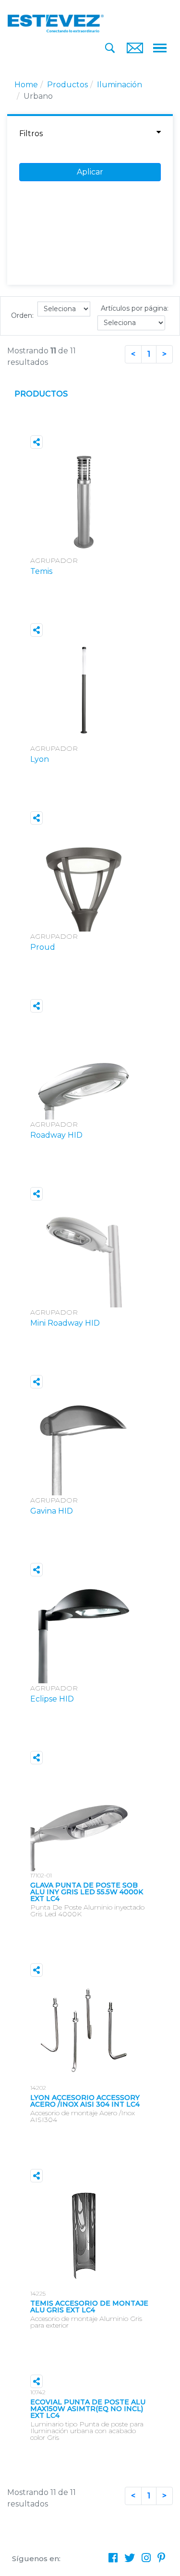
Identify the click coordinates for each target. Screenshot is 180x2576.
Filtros (31, 134)
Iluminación (120, 85)
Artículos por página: (135, 308)
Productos (67, 85)
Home (26, 85)
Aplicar (90, 172)
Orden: (22, 315)
